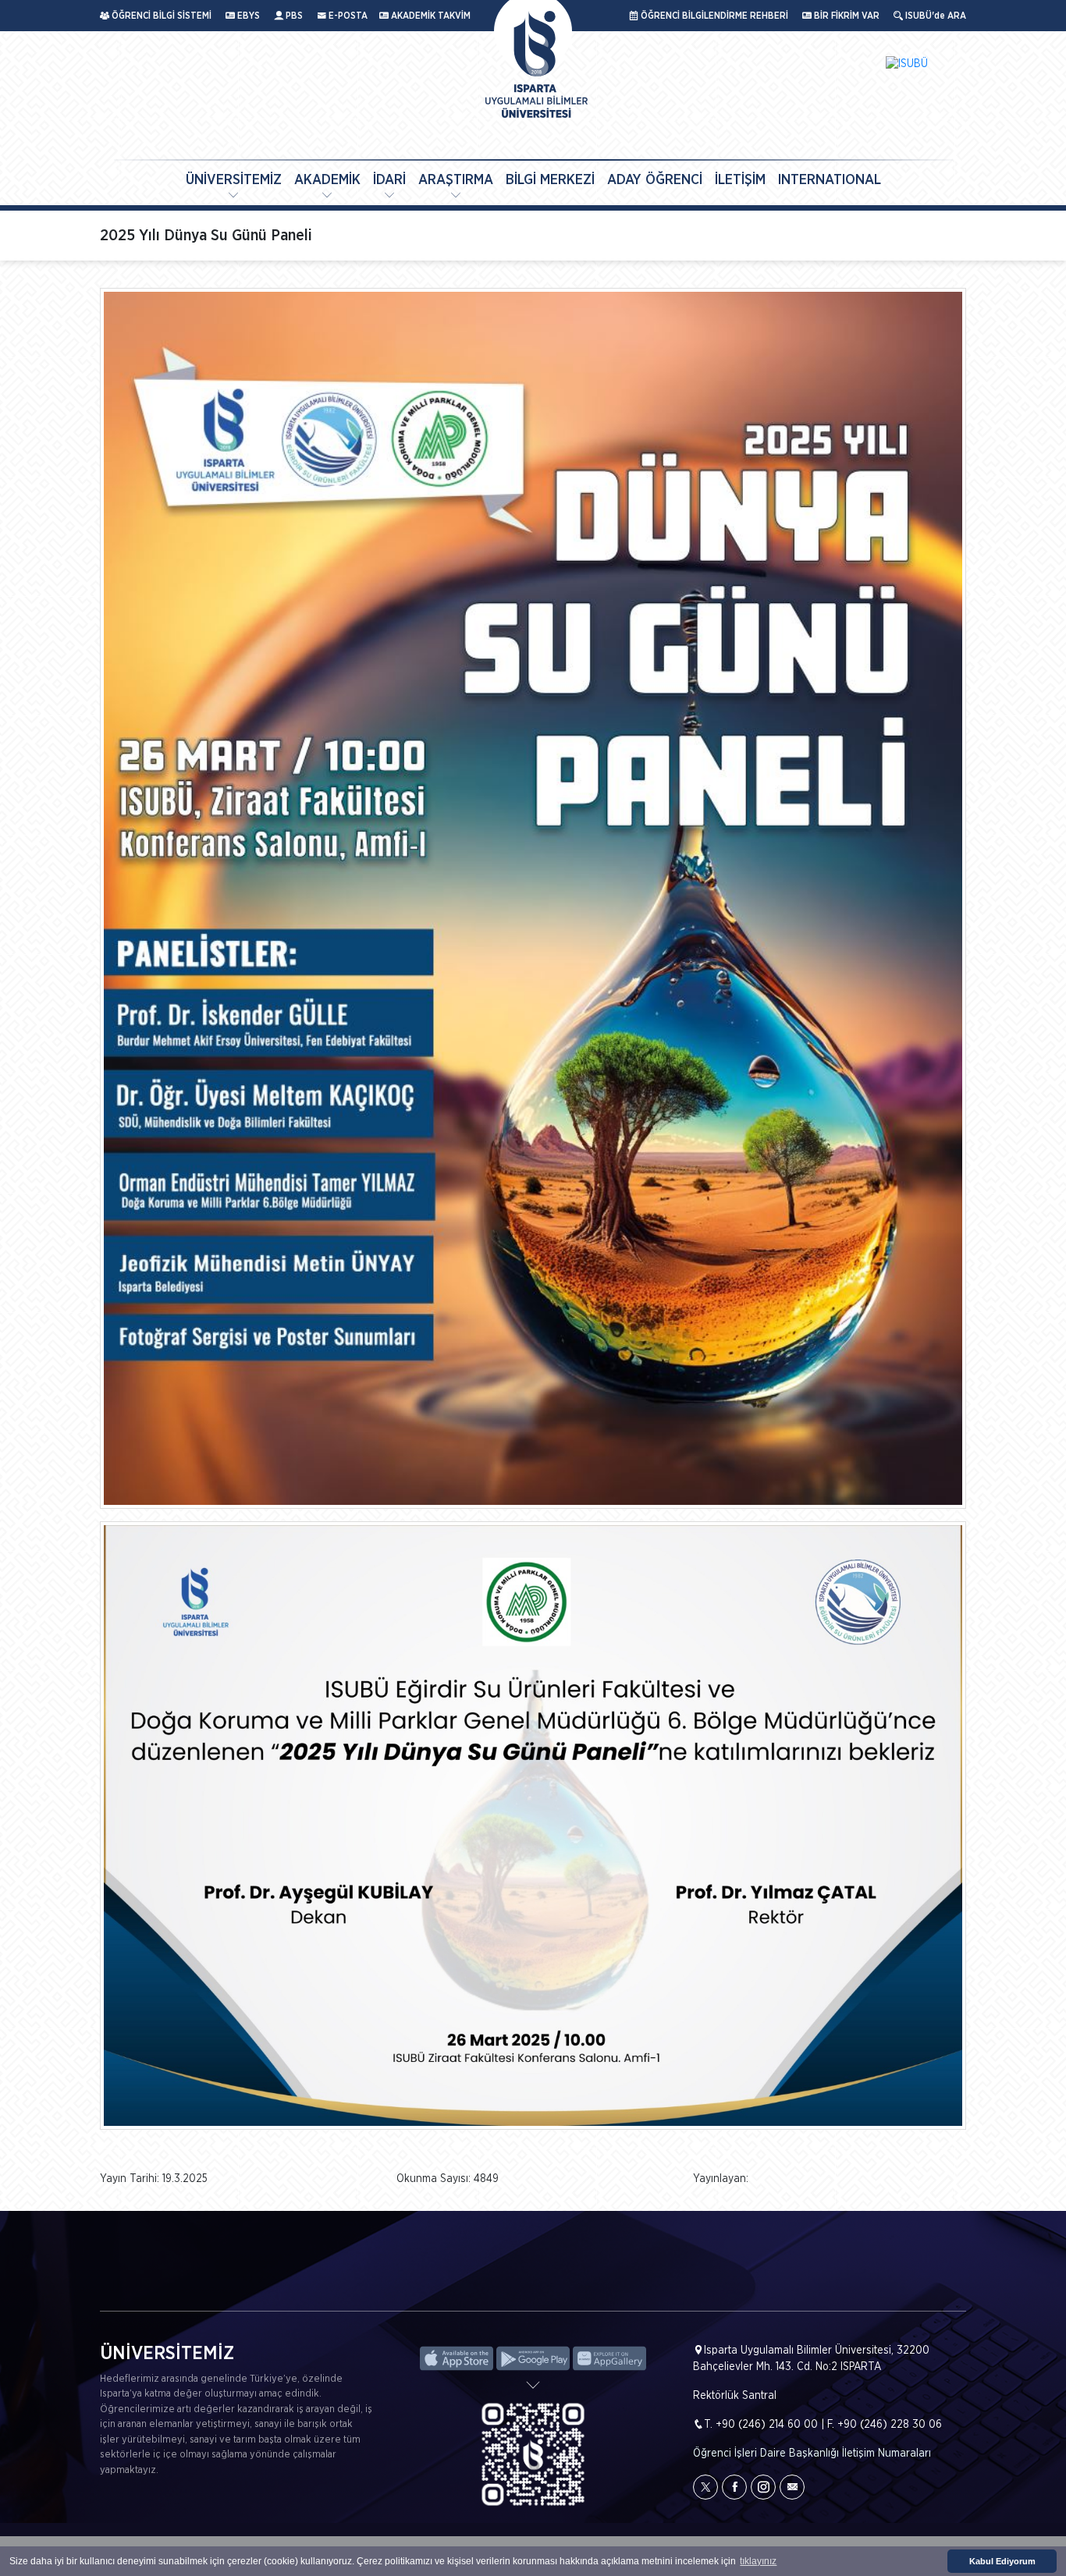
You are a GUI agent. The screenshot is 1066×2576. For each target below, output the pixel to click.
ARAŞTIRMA (456, 180)
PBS (293, 16)
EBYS (247, 16)
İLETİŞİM (740, 180)
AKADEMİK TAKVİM (430, 16)
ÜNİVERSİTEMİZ (234, 180)
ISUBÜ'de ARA (935, 16)
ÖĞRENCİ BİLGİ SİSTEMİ (160, 16)
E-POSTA (347, 16)
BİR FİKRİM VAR (846, 16)
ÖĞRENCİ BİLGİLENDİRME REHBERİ (713, 16)
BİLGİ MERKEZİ (550, 180)
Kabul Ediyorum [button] (1002, 2561)
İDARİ (389, 180)
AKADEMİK (327, 180)
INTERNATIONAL (830, 180)
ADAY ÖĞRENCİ (655, 180)
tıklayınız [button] (758, 2561)
